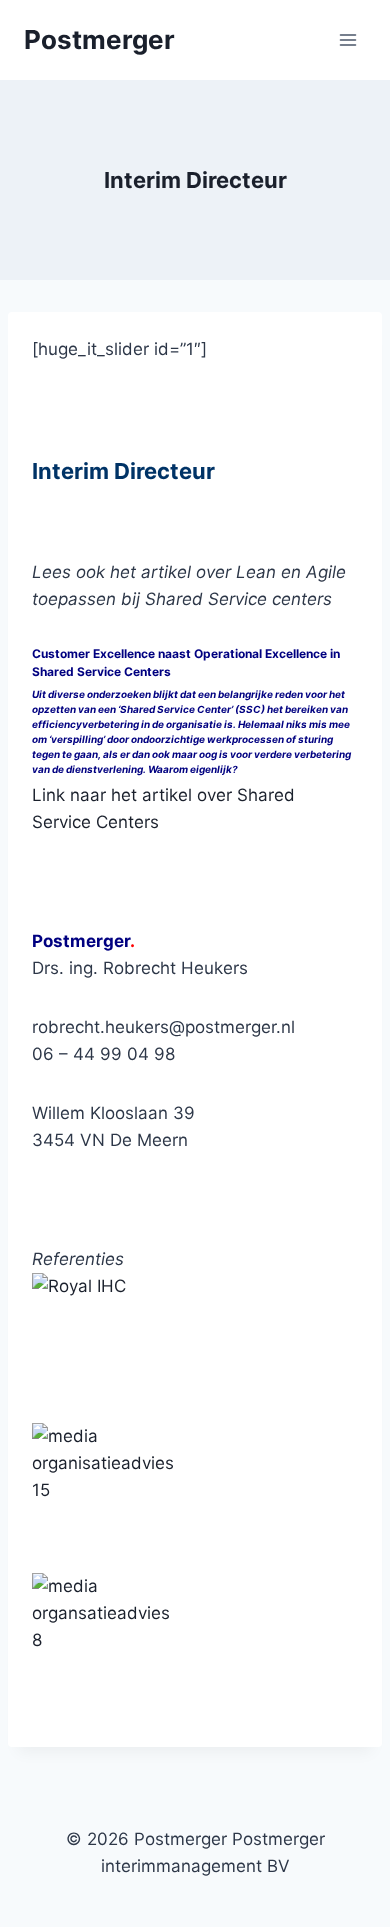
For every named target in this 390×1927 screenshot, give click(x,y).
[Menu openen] (347, 39)
